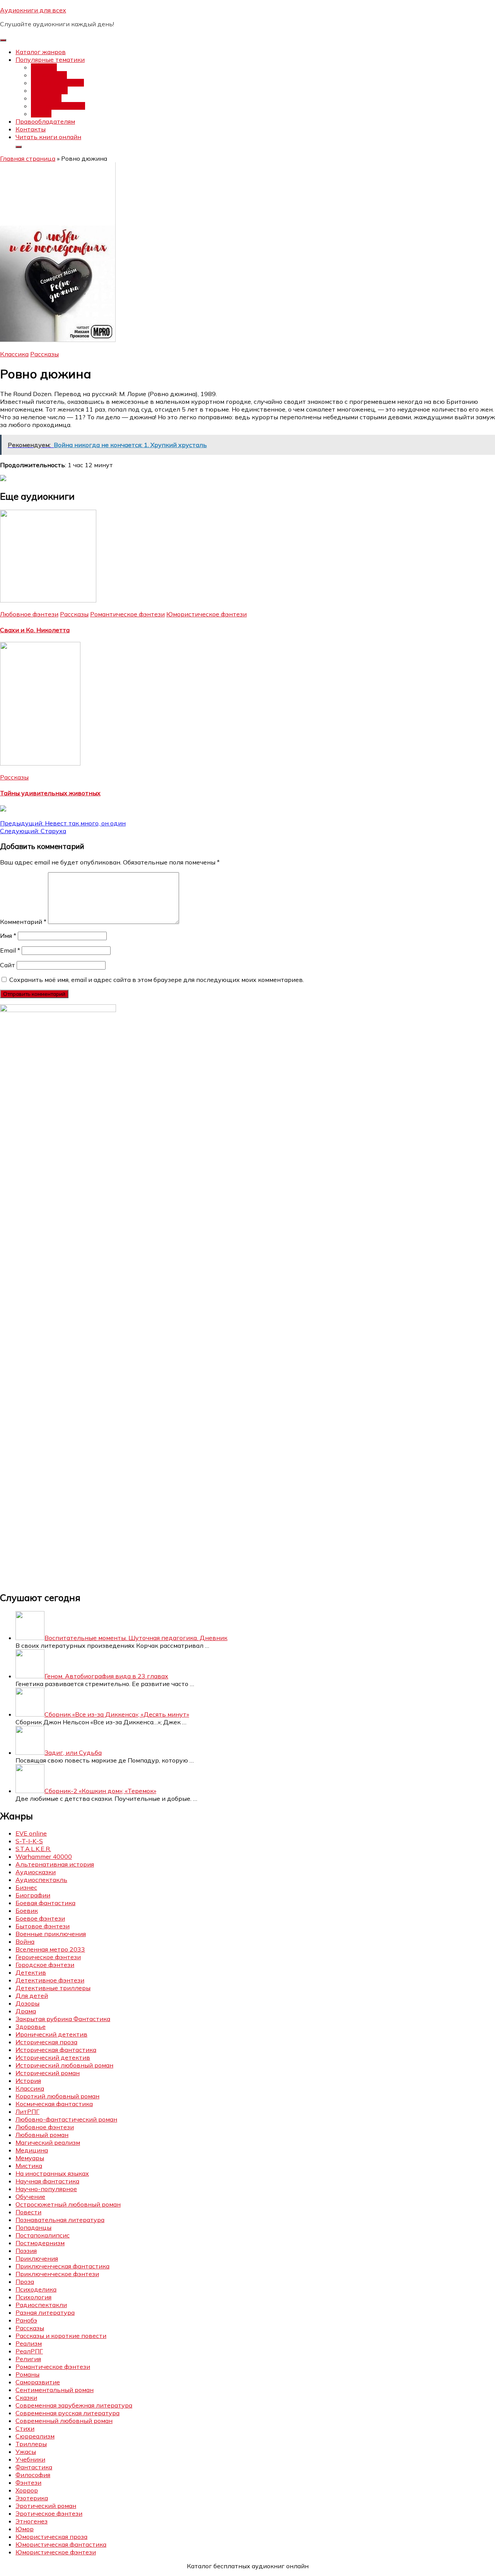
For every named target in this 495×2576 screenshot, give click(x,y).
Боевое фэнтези (40, 1918)
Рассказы (44, 354)
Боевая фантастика (45, 1903)
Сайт (8, 965)
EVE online (31, 1833)
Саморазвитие (38, 2382)
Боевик (27, 1911)
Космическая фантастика (54, 2104)
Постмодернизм (40, 2243)
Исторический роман (48, 2073)
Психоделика (36, 2289)
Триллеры (31, 2444)
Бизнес (26, 1887)
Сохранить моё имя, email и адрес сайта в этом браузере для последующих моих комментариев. (157, 980)
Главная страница (28, 158)
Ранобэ (26, 2320)
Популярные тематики (50, 60)
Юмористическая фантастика (61, 2544)
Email (10, 950)
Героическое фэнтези (48, 1957)
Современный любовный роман (64, 2421)
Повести (28, 2212)
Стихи (25, 2428)
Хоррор (27, 2490)
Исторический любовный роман (64, 2065)
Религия (28, 2359)
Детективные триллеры (53, 1988)
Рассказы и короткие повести (61, 2336)
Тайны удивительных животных (50, 793)
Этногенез (32, 2521)
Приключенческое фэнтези (57, 2274)
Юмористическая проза (51, 2537)
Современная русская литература (67, 2413)
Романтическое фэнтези (127, 614)
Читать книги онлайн (48, 137)
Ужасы (41, 114)
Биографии (33, 1895)
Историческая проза (46, 2042)
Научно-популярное (46, 2189)
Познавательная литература (60, 2220)
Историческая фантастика (56, 2050)
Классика (14, 354)
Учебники (30, 2459)
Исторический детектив (53, 2057)
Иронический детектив (51, 2034)
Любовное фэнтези (29, 614)
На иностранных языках (52, 2173)
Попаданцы (49, 75)
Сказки (26, 2397)
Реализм (29, 2343)
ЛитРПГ (27, 2112)
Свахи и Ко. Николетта (35, 630)
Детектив (46, 98)
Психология (33, 2297)
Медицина (32, 2150)
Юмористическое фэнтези (207, 614)
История (28, 2081)
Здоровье (31, 2026)
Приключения (37, 2258)
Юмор (25, 2529)
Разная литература (45, 2312)
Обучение (30, 2197)
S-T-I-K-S (29, 1841)
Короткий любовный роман (57, 2096)
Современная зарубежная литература (74, 2405)
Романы (27, 2374)
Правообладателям (45, 121)
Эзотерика (32, 2498)
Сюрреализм (35, 2436)
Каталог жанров (41, 52)
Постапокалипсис (58, 106)
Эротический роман (46, 2506)
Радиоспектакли (41, 2305)
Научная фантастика (47, 2181)
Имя (8, 936)
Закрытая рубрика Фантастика (63, 2019)
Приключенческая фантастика (62, 2266)
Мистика (29, 2166)
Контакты (31, 129)
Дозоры (27, 2003)
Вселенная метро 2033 (50, 1949)
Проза (25, 2282)
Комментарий (23, 922)
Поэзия (26, 2251)
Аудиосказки (36, 1872)
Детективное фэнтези (50, 1980)
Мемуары (30, 2158)
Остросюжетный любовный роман (68, 2204)
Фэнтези (44, 67)
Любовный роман (57, 83)
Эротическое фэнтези (49, 2513)
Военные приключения (51, 1934)
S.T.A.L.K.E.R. (33, 1849)
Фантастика (49, 90)
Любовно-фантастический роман (66, 2119)
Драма (26, 2011)
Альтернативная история (55, 1864)
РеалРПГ (29, 2351)
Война (25, 1941)
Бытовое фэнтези (43, 1926)
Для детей (32, 1996)
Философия (33, 2475)
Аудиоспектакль (41, 1880)
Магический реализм (48, 2142)
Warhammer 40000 (44, 1856)
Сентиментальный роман (55, 2390)
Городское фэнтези (45, 1965)
